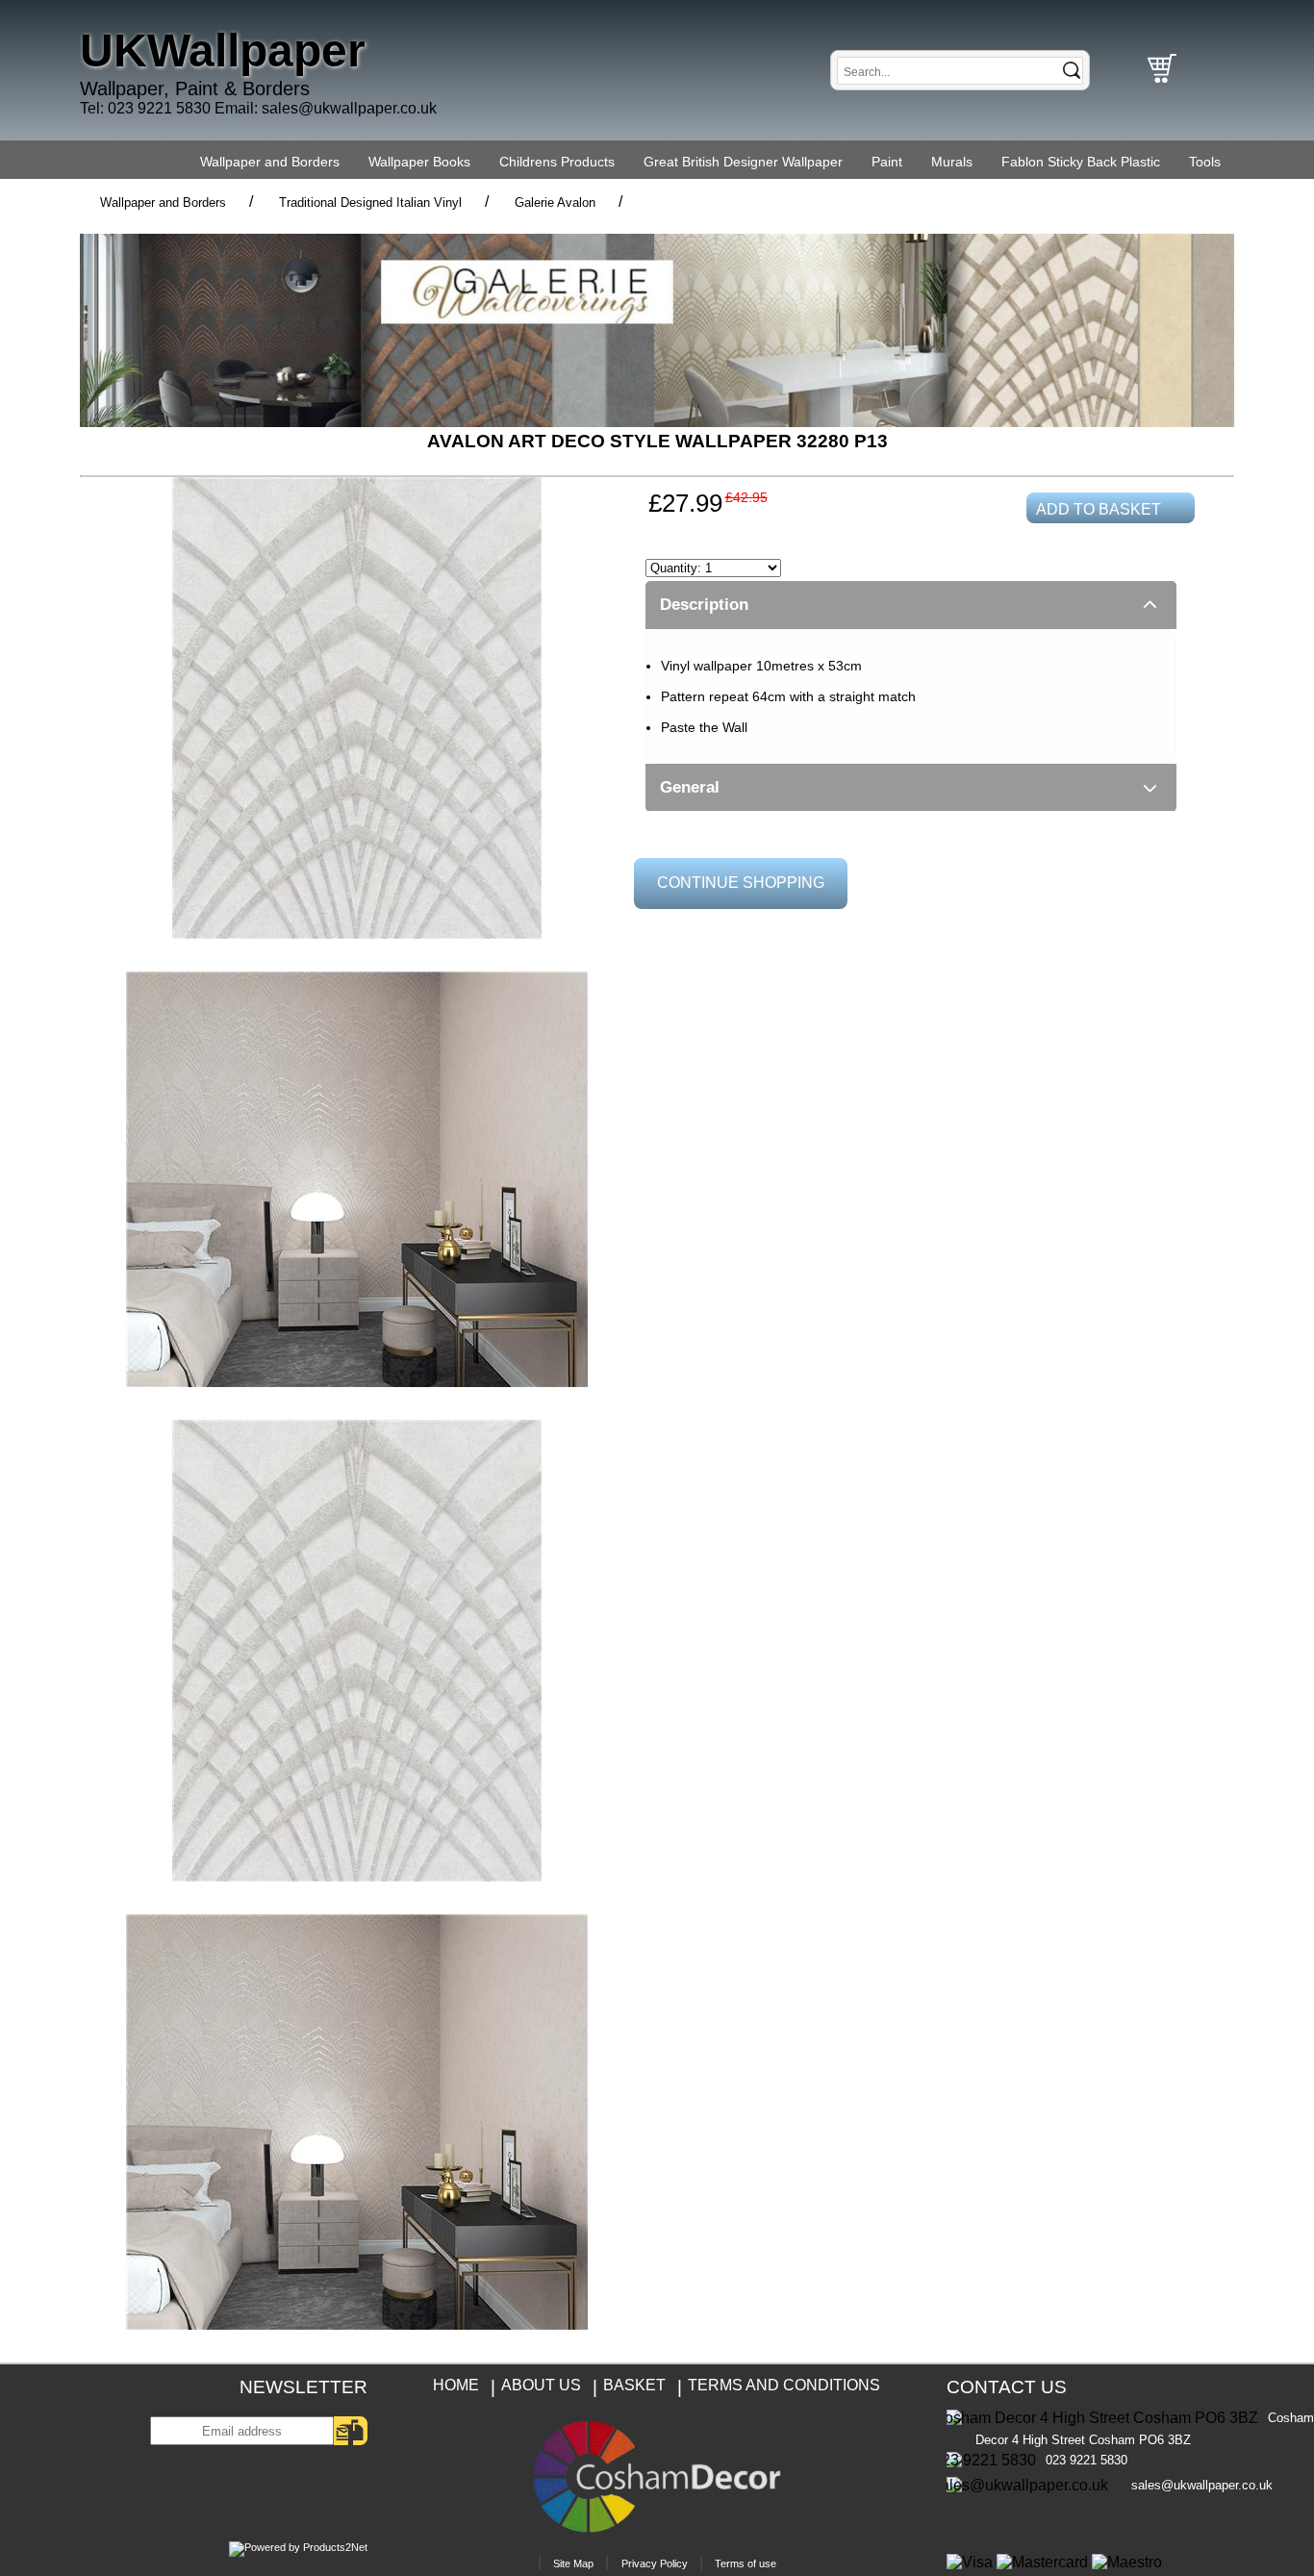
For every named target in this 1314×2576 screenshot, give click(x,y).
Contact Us (1007, 2387)
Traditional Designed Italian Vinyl (370, 202)
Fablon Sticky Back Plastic (1081, 162)
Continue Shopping (741, 883)
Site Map (573, 2563)
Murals (952, 162)
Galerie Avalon (555, 202)
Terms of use (745, 2563)
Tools (1205, 162)
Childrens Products (557, 162)
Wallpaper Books (419, 162)
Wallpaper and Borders (270, 162)
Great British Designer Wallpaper (743, 162)
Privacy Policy (655, 2563)
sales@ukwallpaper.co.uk (349, 108)
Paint (887, 162)
